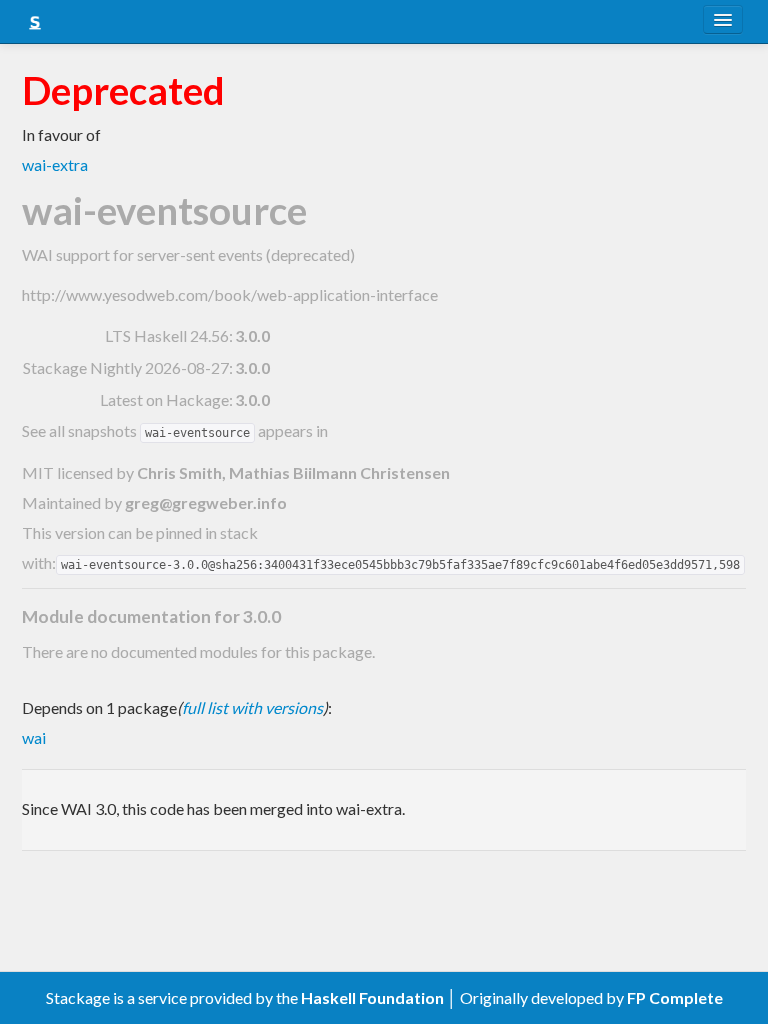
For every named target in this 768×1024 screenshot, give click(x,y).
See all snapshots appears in (175, 430)
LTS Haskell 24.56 (167, 335)
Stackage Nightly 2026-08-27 (126, 367)
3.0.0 (252, 335)
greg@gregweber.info (206, 502)
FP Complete (675, 997)
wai (34, 737)
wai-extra (55, 164)
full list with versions (252, 707)
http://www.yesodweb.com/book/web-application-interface (230, 294)
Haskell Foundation (372, 997)
